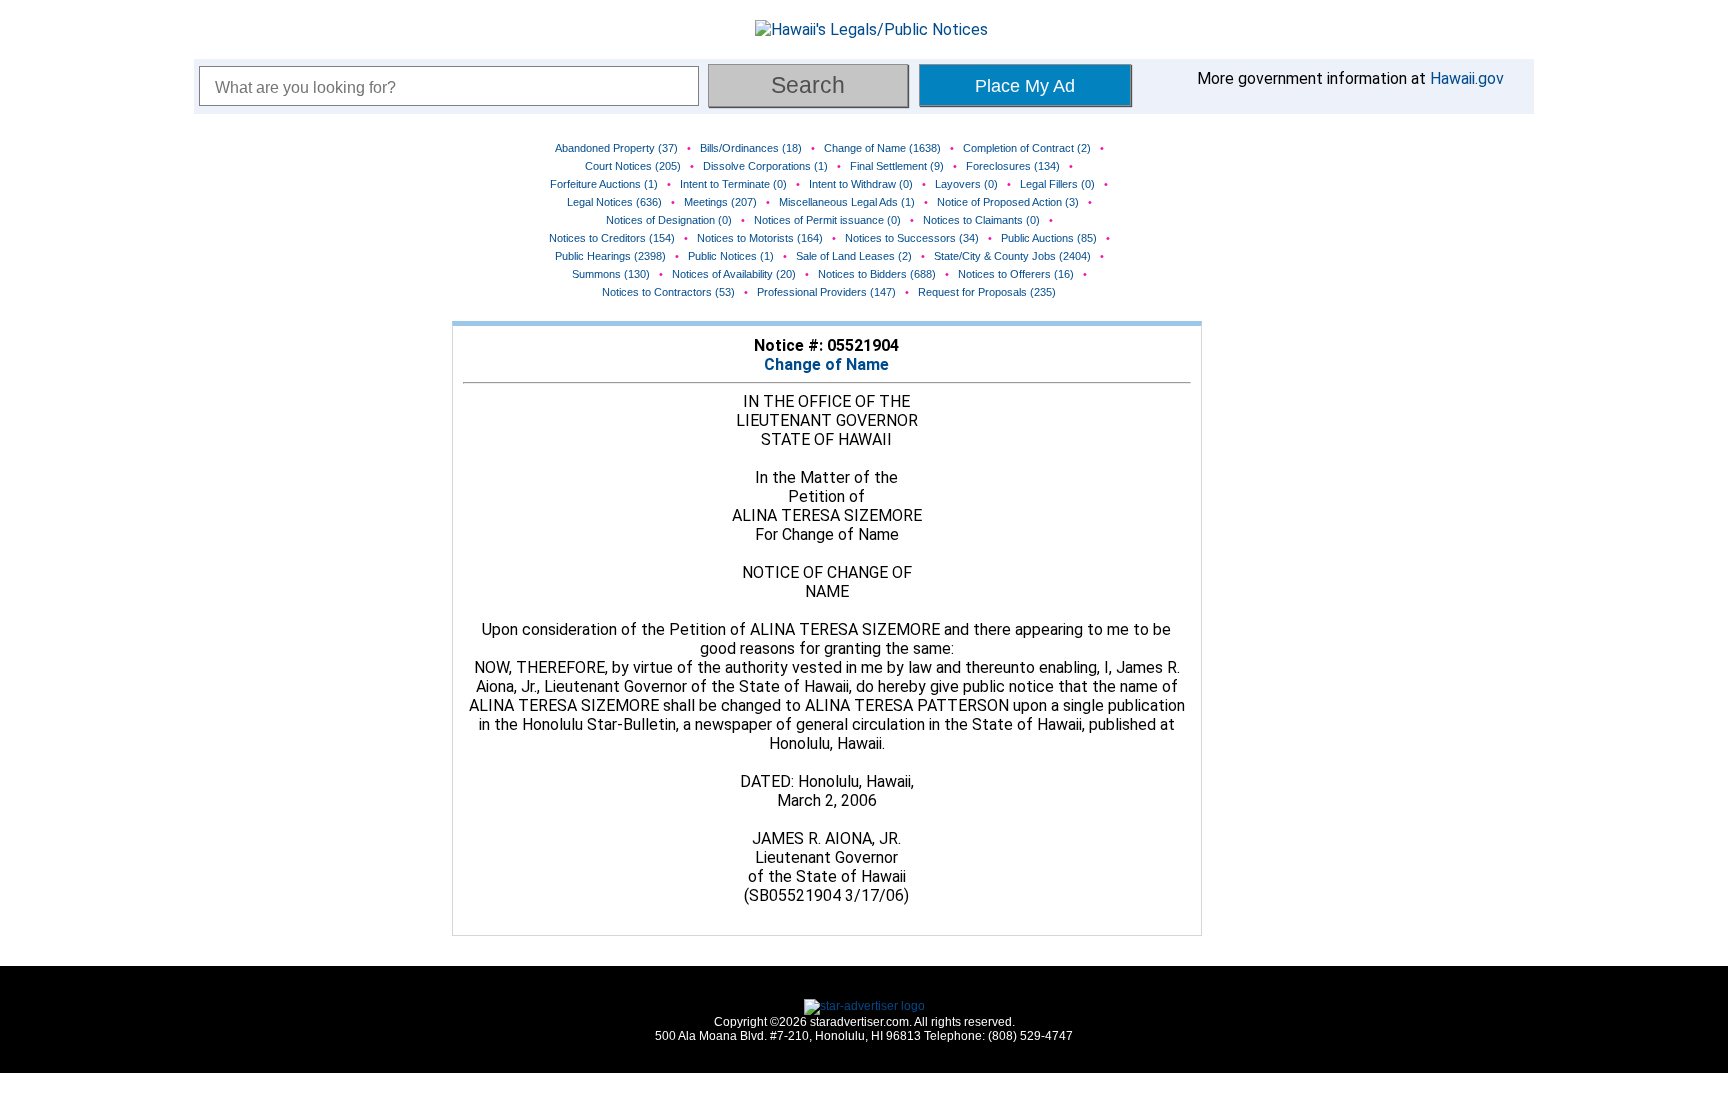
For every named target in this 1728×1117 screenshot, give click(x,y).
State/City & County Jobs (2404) (1012, 256)
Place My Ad (1025, 86)
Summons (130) (611, 274)
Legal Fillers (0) (1057, 184)
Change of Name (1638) (882, 148)
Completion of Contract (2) (1027, 148)
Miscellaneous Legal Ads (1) (847, 202)
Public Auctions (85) (1049, 238)
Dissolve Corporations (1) (765, 166)
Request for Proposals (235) (987, 292)
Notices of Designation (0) (669, 220)
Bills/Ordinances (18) (751, 148)
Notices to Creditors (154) (612, 238)
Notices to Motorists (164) (760, 238)
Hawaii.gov (1467, 78)
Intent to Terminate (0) (733, 184)
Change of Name (826, 364)
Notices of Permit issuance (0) (827, 220)
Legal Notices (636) (614, 202)
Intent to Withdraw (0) (861, 184)
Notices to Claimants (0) (981, 220)
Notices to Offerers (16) (1016, 274)
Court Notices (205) (633, 166)
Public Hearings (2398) (610, 256)
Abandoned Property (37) (616, 148)
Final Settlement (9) (897, 166)
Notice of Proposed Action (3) (1008, 202)
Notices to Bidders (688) (877, 274)
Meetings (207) (720, 202)
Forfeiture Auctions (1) (604, 184)
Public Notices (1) (731, 256)
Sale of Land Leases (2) (854, 256)
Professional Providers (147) (826, 292)
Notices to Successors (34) (912, 238)
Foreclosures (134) (1013, 166)
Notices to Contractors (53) (668, 292)
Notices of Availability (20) (734, 274)
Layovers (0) (966, 184)
